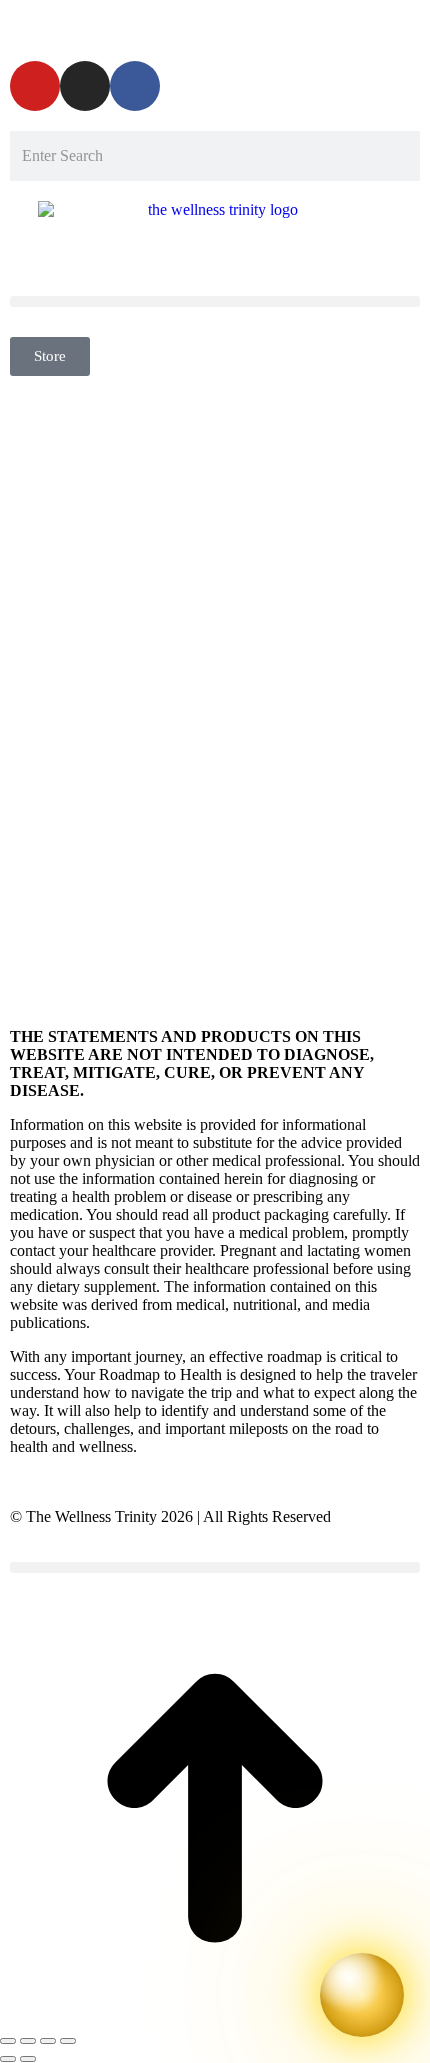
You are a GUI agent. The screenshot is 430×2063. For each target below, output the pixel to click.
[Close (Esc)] (8, 2041)
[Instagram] (85, 86)
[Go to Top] (215, 2017)
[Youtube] (35, 86)
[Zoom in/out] (68, 2041)
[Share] (28, 2041)
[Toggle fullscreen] (48, 2041)
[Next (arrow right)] (28, 2059)
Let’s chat (390, 25)
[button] (215, 301)
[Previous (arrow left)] (8, 2059)
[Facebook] (135, 86)
